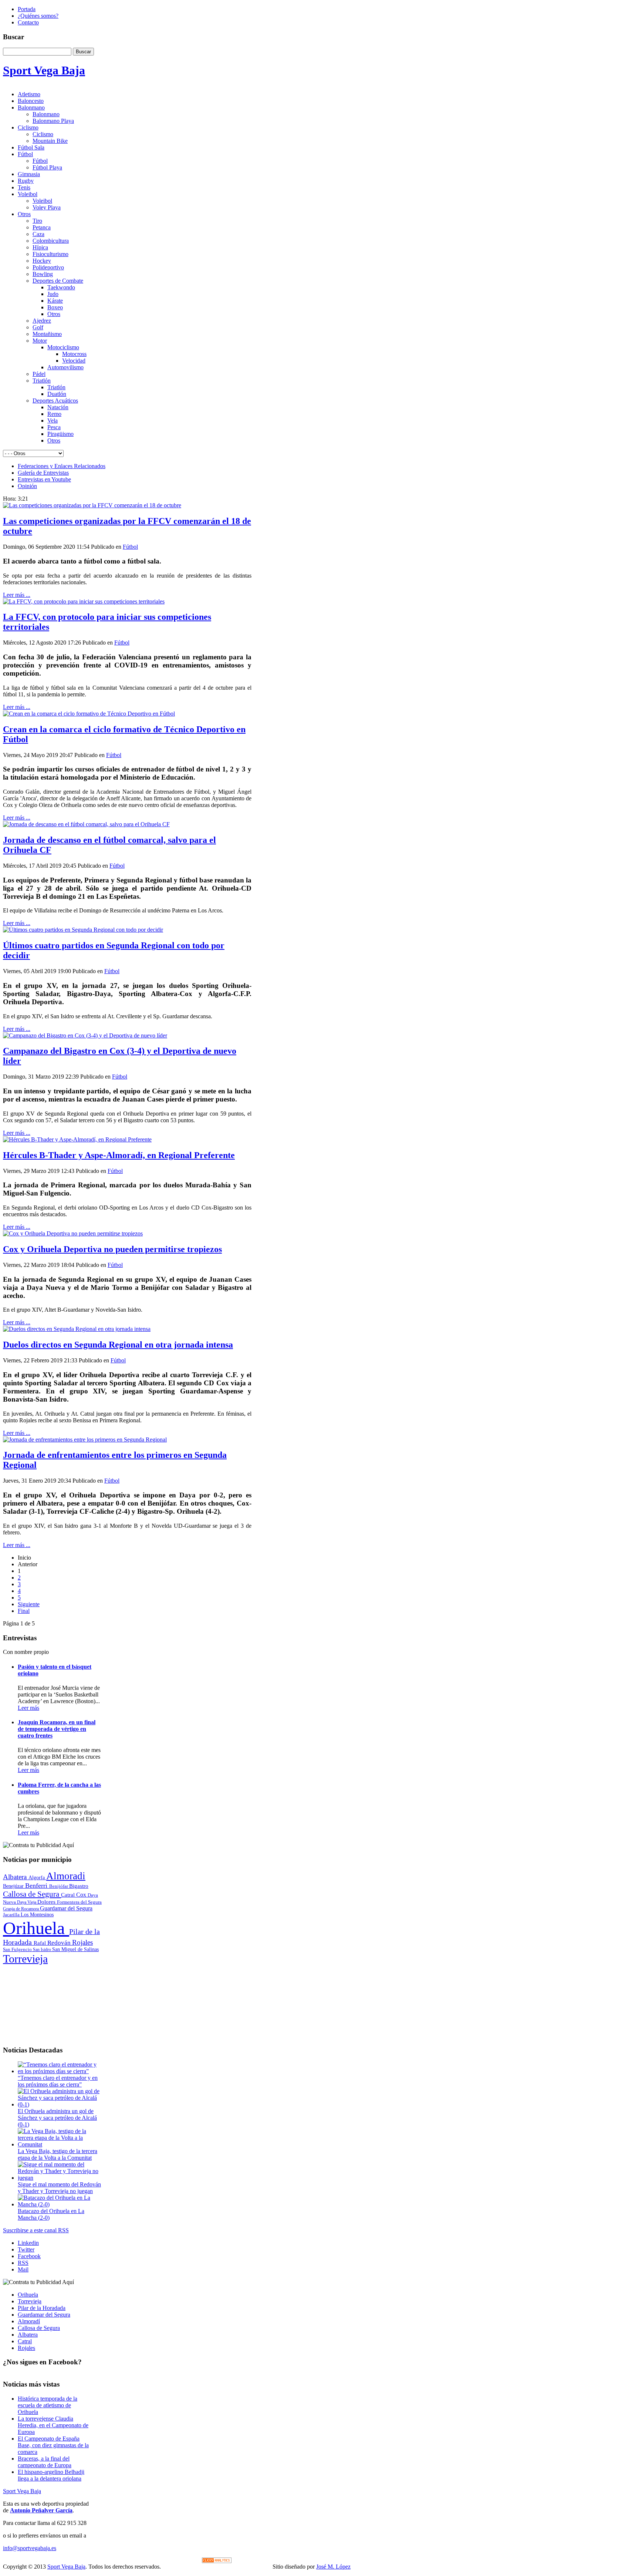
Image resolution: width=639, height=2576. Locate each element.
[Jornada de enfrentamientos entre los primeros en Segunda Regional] (85, 1440)
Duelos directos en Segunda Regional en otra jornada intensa (118, 1345)
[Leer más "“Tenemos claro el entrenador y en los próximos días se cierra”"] (60, 2071)
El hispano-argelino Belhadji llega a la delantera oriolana (51, 2475)
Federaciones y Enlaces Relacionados (62, 466)
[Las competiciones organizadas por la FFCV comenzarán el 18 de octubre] (92, 505)
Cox (82, 1895)
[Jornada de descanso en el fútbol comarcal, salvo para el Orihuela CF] (86, 824)
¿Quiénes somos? (38, 16)
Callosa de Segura (32, 1894)
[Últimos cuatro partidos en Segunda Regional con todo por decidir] (83, 930)
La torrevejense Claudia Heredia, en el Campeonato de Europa (53, 2425)
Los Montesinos (37, 1915)
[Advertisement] (53, 2002)
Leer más (28, 1708)
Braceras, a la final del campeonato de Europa (45, 2462)
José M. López (333, 2567)
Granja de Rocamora (21, 1909)
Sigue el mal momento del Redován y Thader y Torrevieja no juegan (59, 2188)
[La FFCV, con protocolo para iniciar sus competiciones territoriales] (84, 601)
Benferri (37, 1886)
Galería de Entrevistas (43, 473)
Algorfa (37, 1878)
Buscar (83, 52)
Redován (60, 1943)
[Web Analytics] (217, 2561)
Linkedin (28, 2243)
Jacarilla (12, 1915)
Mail (23, 2269)
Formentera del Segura (79, 1902)
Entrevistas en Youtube (44, 479)
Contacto (28, 22)
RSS (23, 2263)
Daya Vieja (27, 1902)
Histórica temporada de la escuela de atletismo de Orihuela (48, 2405)
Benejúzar (14, 1886)
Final (24, 1611)
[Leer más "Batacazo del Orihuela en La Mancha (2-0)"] (60, 2204)
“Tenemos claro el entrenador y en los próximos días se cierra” (58, 2081)
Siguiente (29, 1604)
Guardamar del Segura (66, 1908)
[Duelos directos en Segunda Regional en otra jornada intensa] (77, 1329)
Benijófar (59, 1886)
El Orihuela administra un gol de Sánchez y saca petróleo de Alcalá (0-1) (57, 2118)
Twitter (26, 2249)
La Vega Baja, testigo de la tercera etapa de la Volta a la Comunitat (58, 2154)
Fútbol (130, 547)
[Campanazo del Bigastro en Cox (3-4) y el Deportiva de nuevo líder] (85, 1035)
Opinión (27, 486)
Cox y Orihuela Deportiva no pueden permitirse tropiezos (112, 1249)
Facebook (29, 2256)
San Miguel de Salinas (75, 1949)
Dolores (47, 1902)
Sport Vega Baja (22, 2491)
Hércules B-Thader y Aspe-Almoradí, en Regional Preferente (119, 1155)
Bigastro (79, 1886)
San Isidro (43, 1950)
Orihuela (36, 1928)
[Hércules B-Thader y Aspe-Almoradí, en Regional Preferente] (77, 1139)
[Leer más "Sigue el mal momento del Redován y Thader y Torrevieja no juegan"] (60, 2178)
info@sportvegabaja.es (30, 2548)
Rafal (40, 1943)
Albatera (16, 1877)
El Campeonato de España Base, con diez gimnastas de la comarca (53, 2445)
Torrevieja (25, 1959)
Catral (69, 1895)
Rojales (82, 1942)
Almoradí (29, 2321)
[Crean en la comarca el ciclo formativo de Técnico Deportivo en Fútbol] (89, 714)
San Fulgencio (18, 1949)
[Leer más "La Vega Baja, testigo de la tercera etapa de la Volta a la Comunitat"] (60, 2144)
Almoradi (66, 1876)
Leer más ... (17, 595)
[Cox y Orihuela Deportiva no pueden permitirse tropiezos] (73, 1233)
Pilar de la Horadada (42, 2308)
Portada (27, 9)
